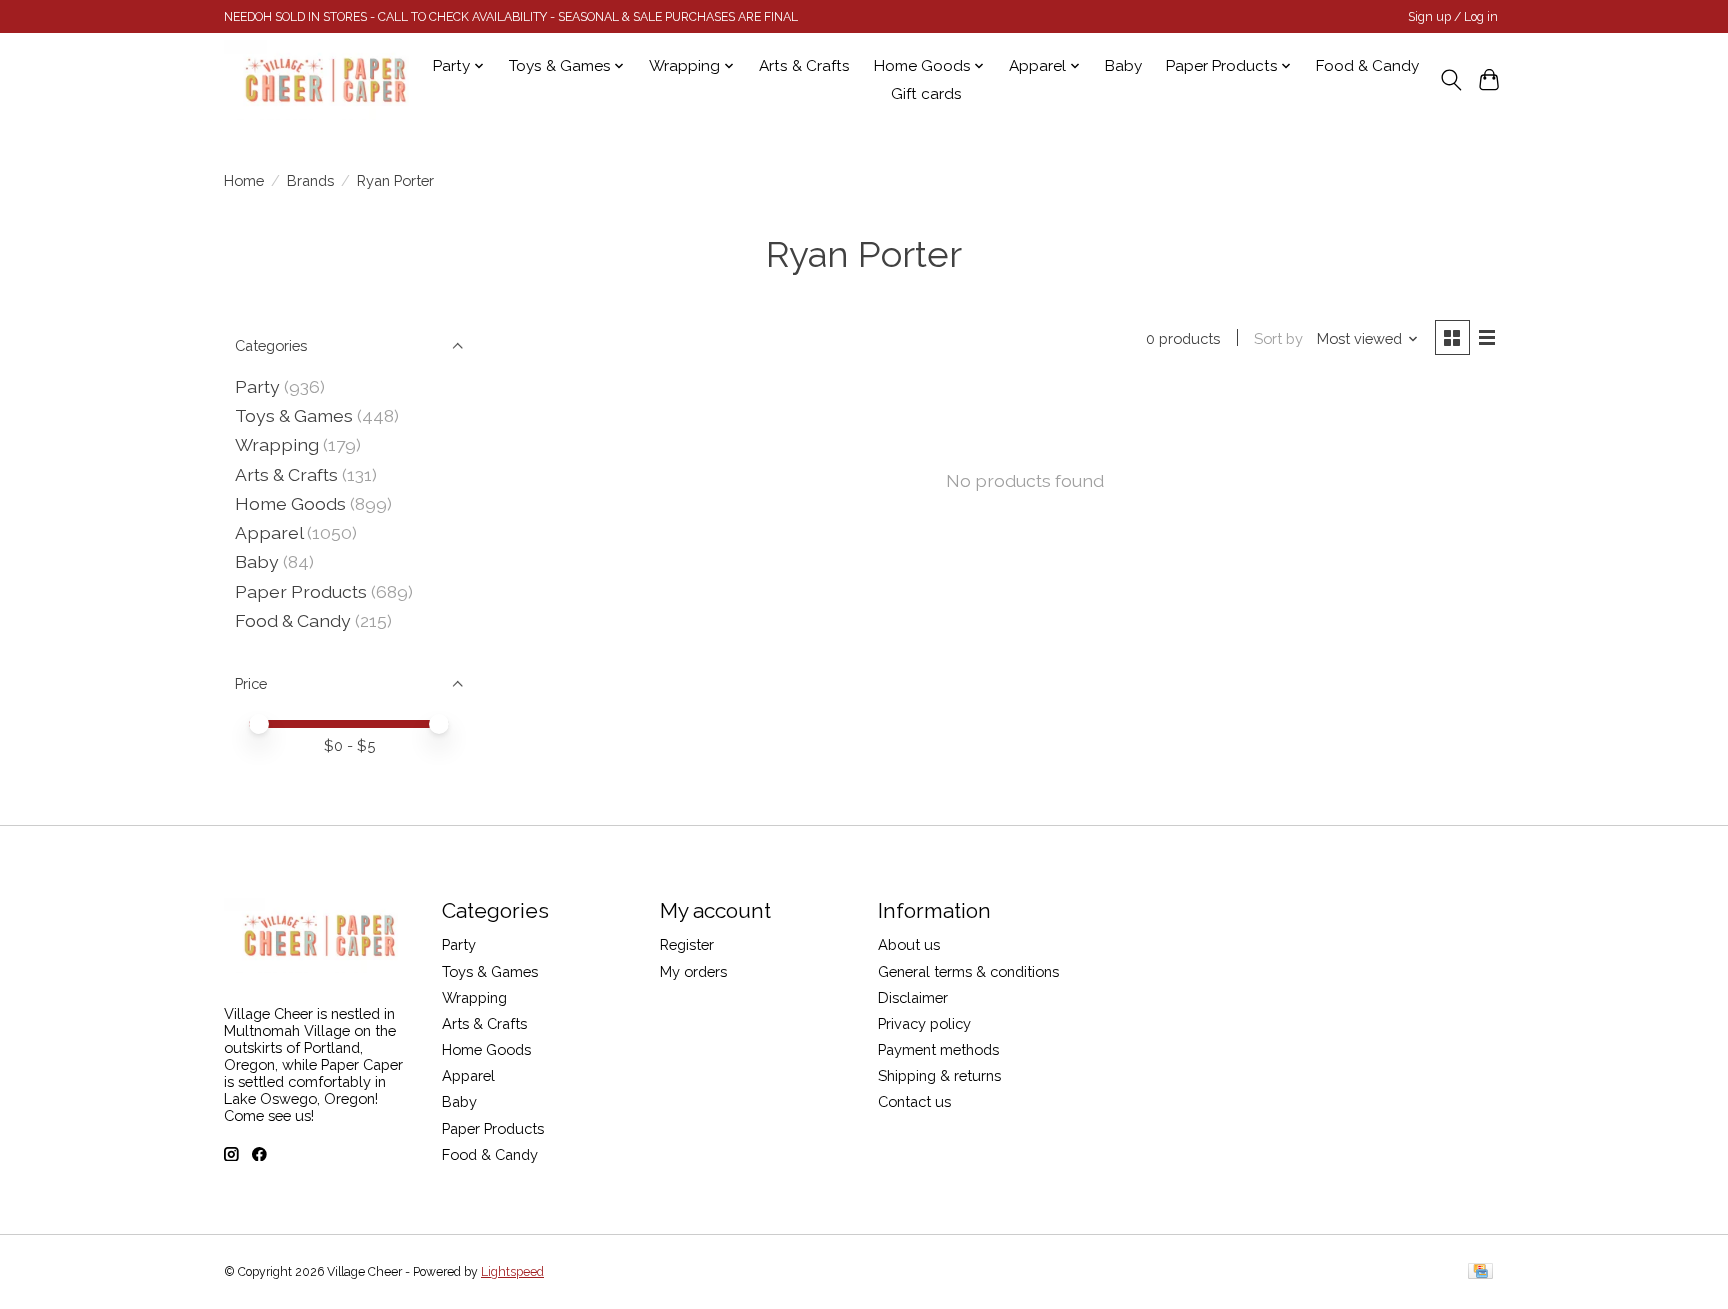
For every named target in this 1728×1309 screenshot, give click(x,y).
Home (244, 180)
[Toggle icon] (1450, 80)
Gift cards (926, 94)
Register (687, 944)
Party (257, 386)
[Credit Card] (1480, 1272)
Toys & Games (294, 415)
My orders (693, 971)
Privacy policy (924, 1023)
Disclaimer (913, 997)
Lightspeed (512, 1272)
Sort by (1278, 338)
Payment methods (938, 1049)
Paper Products (301, 591)
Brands (310, 180)
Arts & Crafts (804, 66)
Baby (1123, 66)
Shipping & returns (939, 1075)
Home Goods (290, 503)
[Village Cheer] (325, 80)
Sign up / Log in (1453, 17)
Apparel (269, 532)
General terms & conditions (968, 971)
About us (909, 944)
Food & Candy (1367, 66)
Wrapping (277, 444)
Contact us (914, 1101)
